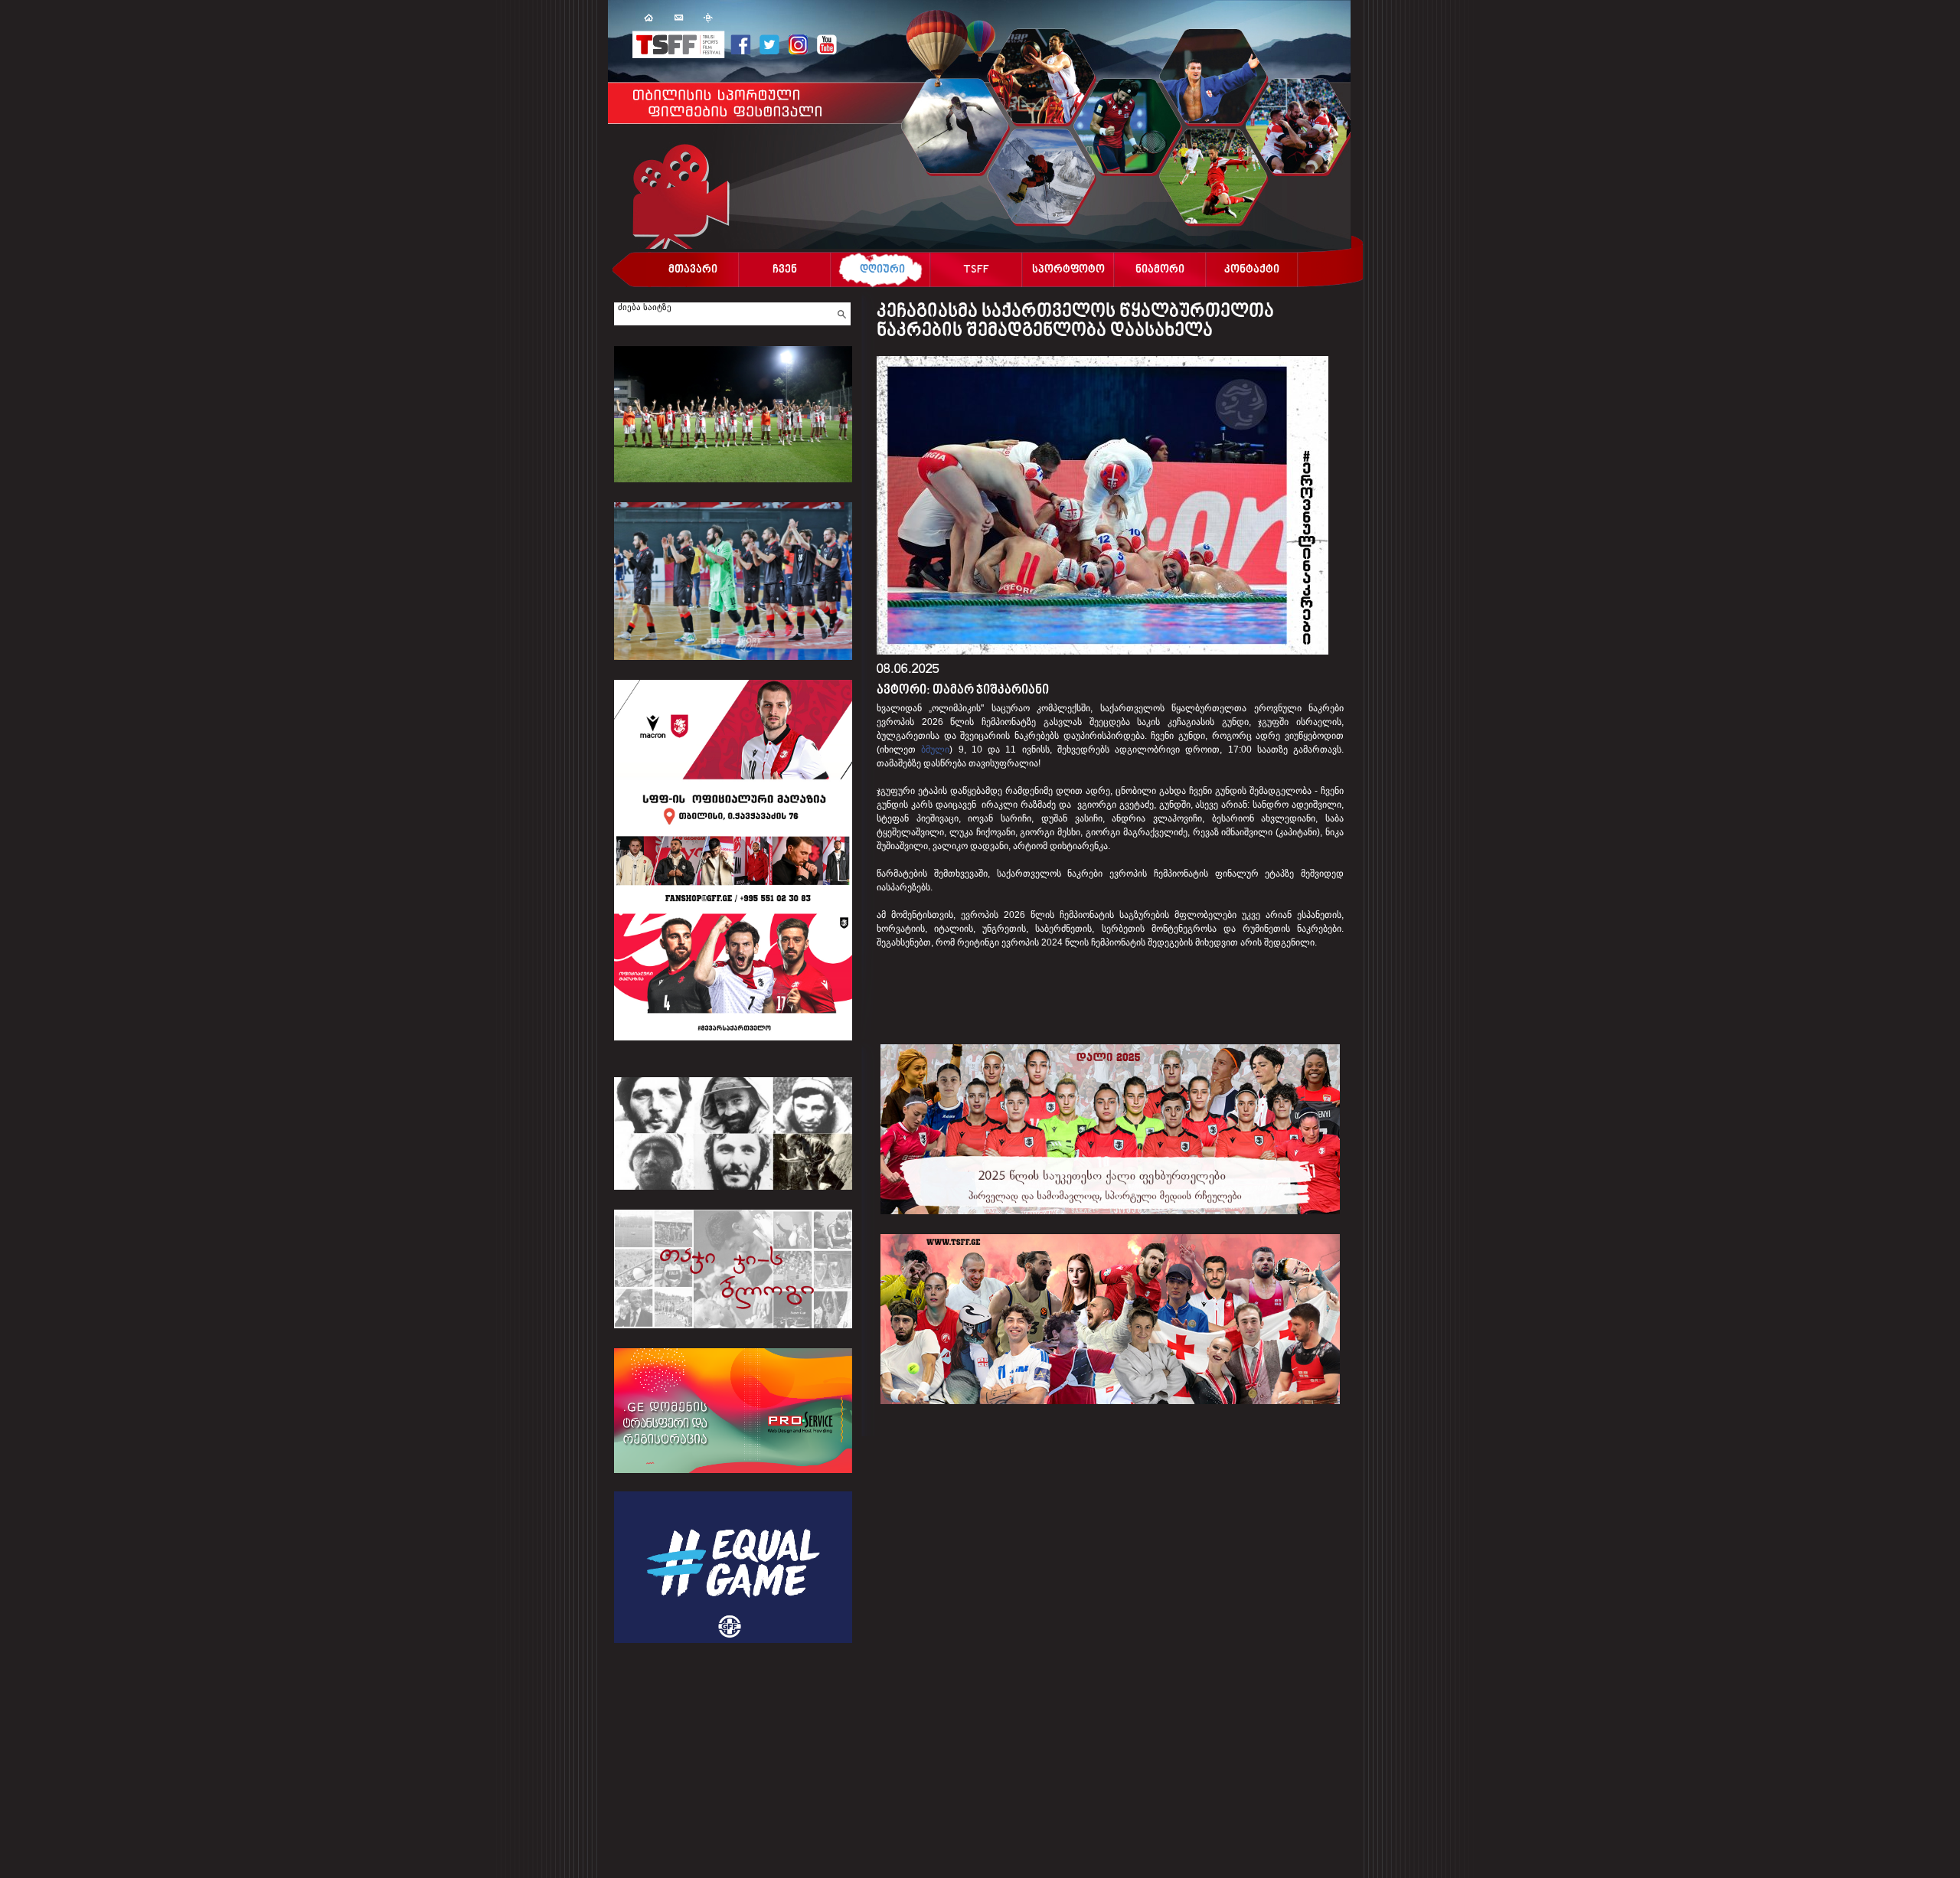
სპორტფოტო (1068, 271)
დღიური (882, 271)
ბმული (935, 750)
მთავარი (693, 271)
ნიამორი (1160, 271)
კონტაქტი (1252, 271)
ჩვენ (785, 271)
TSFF (976, 271)
